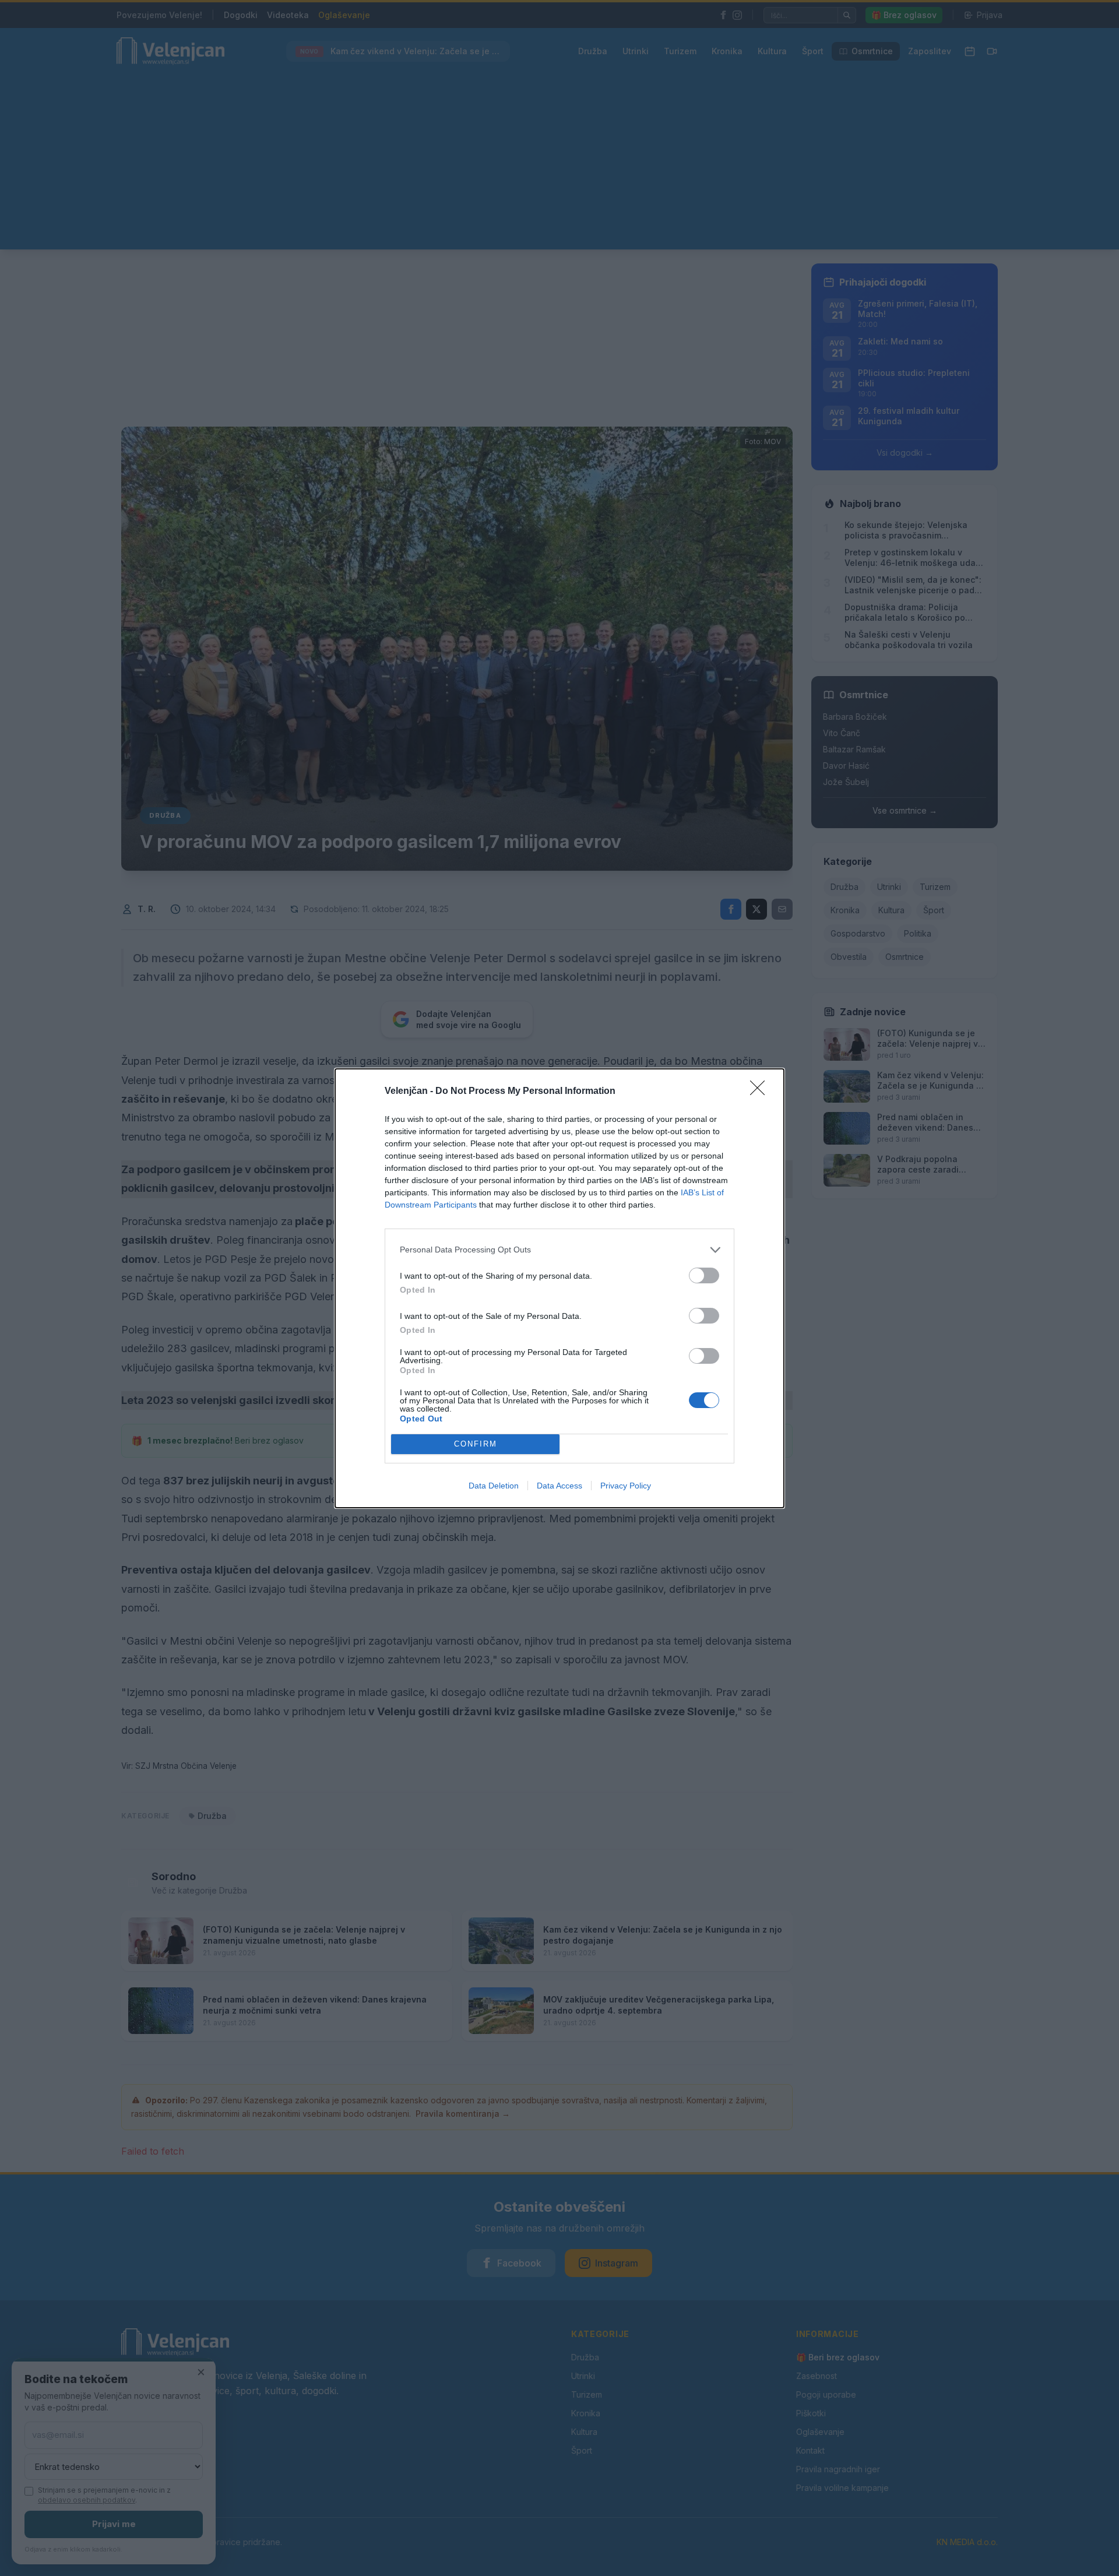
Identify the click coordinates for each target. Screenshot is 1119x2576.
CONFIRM (476, 1444)
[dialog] (559, 1288)
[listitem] (559, 1250)
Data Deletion (494, 1486)
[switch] (704, 1275)
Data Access (559, 1486)
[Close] (761, 1092)
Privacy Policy (626, 1486)
